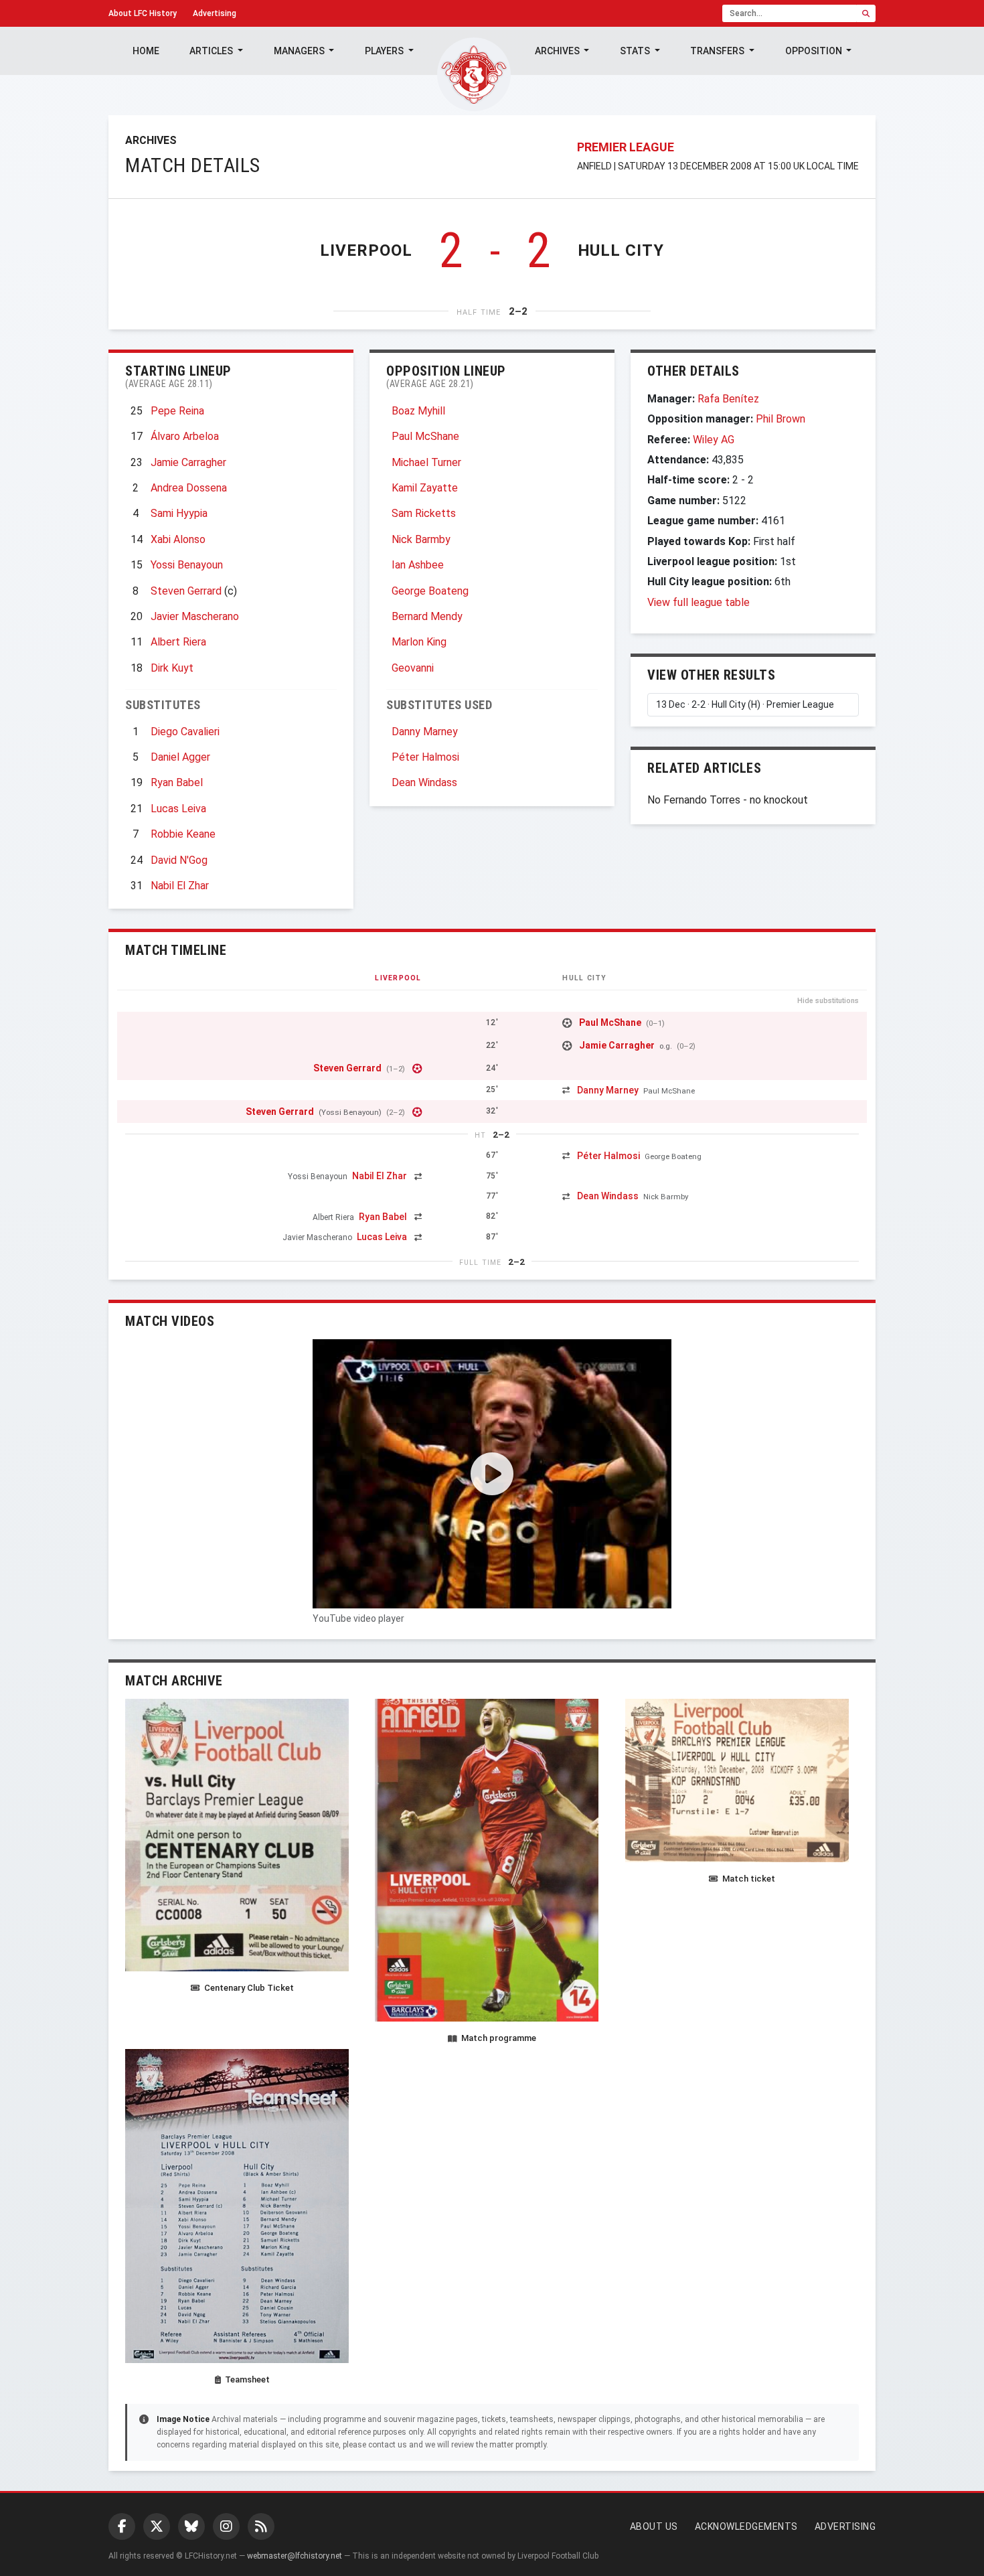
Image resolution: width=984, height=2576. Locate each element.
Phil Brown (781, 419)
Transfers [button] (718, 51)
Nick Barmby (421, 539)
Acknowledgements (746, 2526)
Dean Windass (424, 782)
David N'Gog (179, 860)
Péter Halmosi (425, 757)
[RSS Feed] (261, 2526)
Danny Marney (425, 732)
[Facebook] (122, 2526)
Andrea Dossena (189, 488)
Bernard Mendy (427, 616)
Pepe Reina (177, 411)
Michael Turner (426, 462)
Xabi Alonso (178, 539)
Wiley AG (714, 440)
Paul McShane (425, 436)
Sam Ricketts (424, 513)
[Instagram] (226, 2526)
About (143, 13)
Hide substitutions (828, 1001)
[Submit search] (866, 13)
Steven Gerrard (186, 591)
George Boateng (430, 591)
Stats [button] (636, 51)
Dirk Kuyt (172, 668)
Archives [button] (558, 51)
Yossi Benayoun (187, 565)
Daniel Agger (180, 757)
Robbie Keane (183, 834)
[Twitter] (157, 2526)
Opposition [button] (815, 51)
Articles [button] (212, 51)
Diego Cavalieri (185, 732)
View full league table (699, 602)
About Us (654, 2526)
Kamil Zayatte (425, 488)
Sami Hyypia (179, 513)
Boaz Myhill (418, 411)
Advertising (215, 13)
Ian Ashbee (418, 565)
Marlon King (419, 642)
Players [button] (385, 51)
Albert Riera (178, 642)
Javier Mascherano (195, 616)
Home (146, 51)
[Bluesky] (191, 2526)
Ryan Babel (177, 782)
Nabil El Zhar (180, 886)
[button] (492, 1474)
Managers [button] (300, 51)
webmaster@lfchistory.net (295, 2556)
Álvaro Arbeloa (185, 436)
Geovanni (413, 668)
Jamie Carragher (188, 462)
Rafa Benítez (728, 399)
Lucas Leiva (178, 809)
